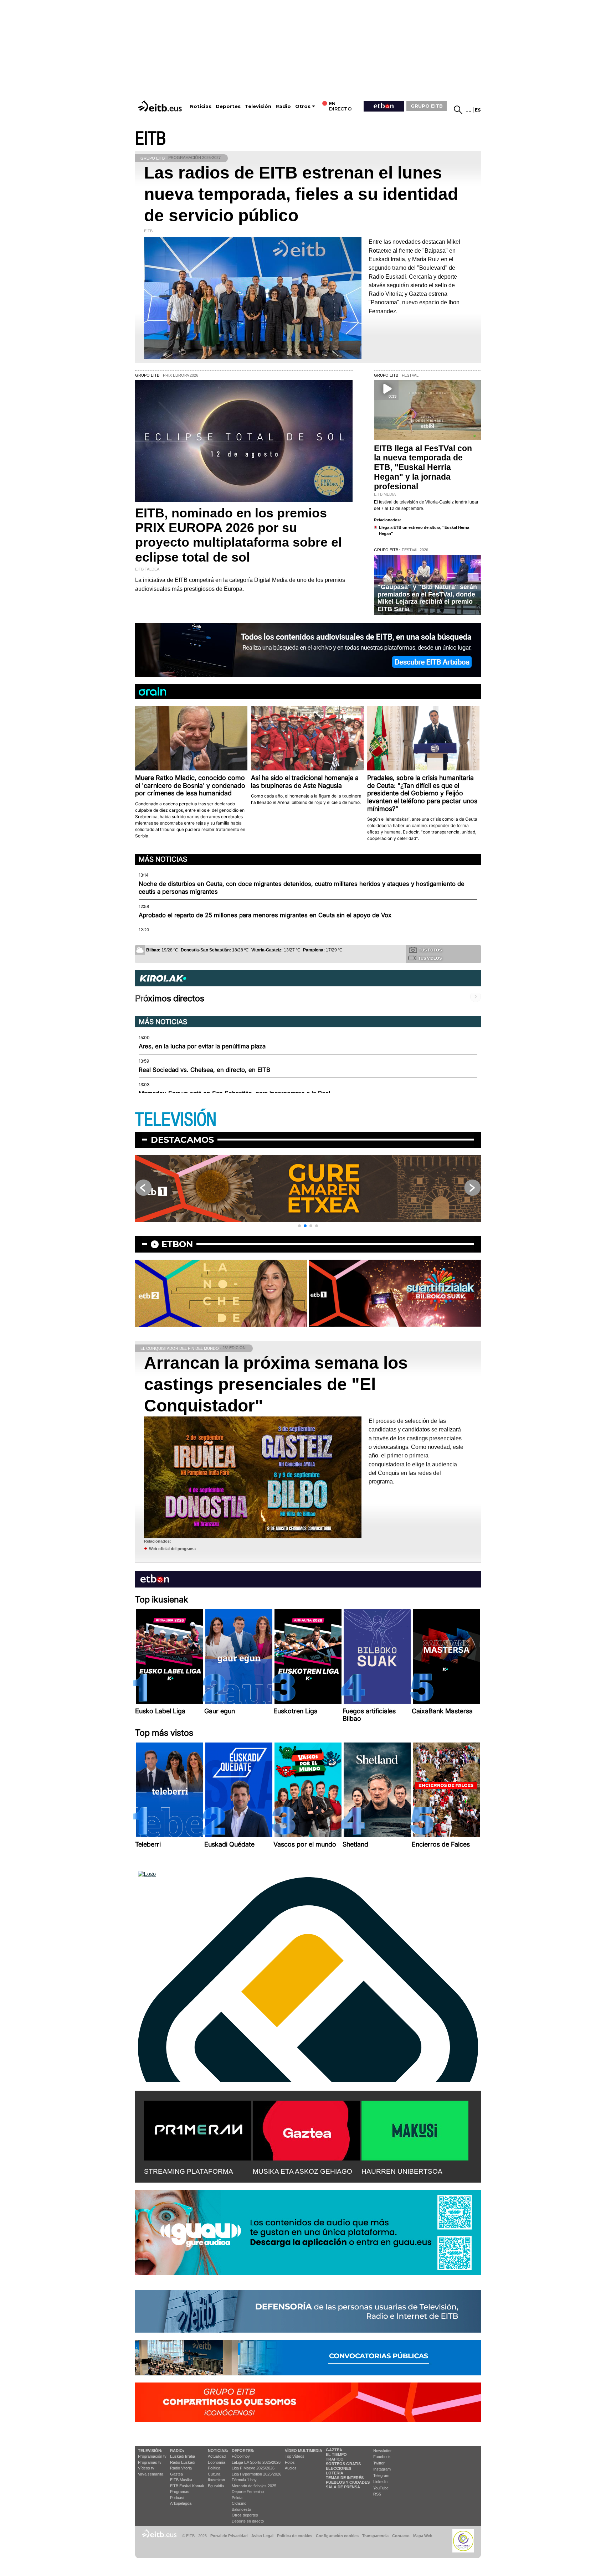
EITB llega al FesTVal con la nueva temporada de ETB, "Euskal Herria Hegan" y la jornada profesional (423, 468)
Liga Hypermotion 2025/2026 (256, 2474)
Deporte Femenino (248, 2492)
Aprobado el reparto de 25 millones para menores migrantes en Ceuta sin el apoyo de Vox (265, 915)
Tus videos (430, 958)
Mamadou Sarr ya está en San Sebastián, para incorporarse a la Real (234, 1093)
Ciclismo (239, 2503)
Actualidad (217, 2456)
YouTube (381, 2488)
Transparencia (375, 2536)
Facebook (382, 2457)
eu (469, 110)
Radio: (177, 2451)
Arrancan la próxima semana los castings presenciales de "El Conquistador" (276, 1384)
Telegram (381, 2476)
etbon (177, 1244)
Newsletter (383, 2451)
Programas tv (150, 2462)
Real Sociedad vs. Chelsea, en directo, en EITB (204, 1070)
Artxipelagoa (181, 2503)
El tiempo (336, 2454)
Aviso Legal (262, 2536)
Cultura (214, 2474)
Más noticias (163, 859)
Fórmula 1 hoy (244, 2480)
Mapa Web (423, 2536)
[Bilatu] (458, 110)
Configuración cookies (337, 2536)
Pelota (237, 2498)
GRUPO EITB (427, 106)
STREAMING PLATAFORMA (189, 2171)
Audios (291, 2468)
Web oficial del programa (172, 1549)
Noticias (201, 106)
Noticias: (218, 2451)
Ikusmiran (216, 2480)
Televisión (258, 106)
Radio (283, 106)
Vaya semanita (151, 2474)
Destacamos (182, 1140)
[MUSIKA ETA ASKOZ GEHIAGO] (306, 2129)
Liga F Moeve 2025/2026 (253, 2468)
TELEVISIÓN (176, 1120)
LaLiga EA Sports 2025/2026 (256, 2462)
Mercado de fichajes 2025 (254, 2486)
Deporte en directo (248, 2521)
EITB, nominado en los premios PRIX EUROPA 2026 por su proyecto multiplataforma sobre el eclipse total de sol (238, 535)
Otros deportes (245, 2515)
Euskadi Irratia (183, 2456)
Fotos (290, 2462)
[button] (299, 1226)
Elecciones (338, 2468)
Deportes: (243, 2451)
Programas (180, 2492)
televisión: (150, 2451)
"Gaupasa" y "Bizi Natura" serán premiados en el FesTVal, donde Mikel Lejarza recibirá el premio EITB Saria (427, 598)
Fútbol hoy (241, 2456)
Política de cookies (295, 2536)
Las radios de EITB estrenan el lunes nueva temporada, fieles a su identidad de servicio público (301, 194)
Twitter (379, 2463)
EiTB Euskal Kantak (187, 2486)
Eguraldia (216, 2486)
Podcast (177, 2498)
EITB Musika (181, 2480)
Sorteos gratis (343, 2464)
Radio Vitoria (181, 2468)
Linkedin (380, 2482)
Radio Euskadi (183, 2462)
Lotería (335, 2473)
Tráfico (335, 2459)
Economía (217, 2462)
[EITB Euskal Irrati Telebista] (161, 106)
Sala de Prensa (343, 2487)
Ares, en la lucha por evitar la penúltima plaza (202, 1046)
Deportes (228, 106)
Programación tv (152, 2456)
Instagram (382, 2469)
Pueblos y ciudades (348, 2482)
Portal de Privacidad (229, 2536)
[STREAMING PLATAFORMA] (197, 2129)
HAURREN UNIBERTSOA (402, 2171)
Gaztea (176, 2474)
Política (214, 2468)
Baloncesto (241, 2509)
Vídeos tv (146, 2468)
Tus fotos (430, 950)
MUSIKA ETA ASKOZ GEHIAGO (302, 2171)
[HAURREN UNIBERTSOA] (415, 2129)
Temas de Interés (345, 2478)
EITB (150, 139)
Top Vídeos (295, 2456)
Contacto (401, 2536)
